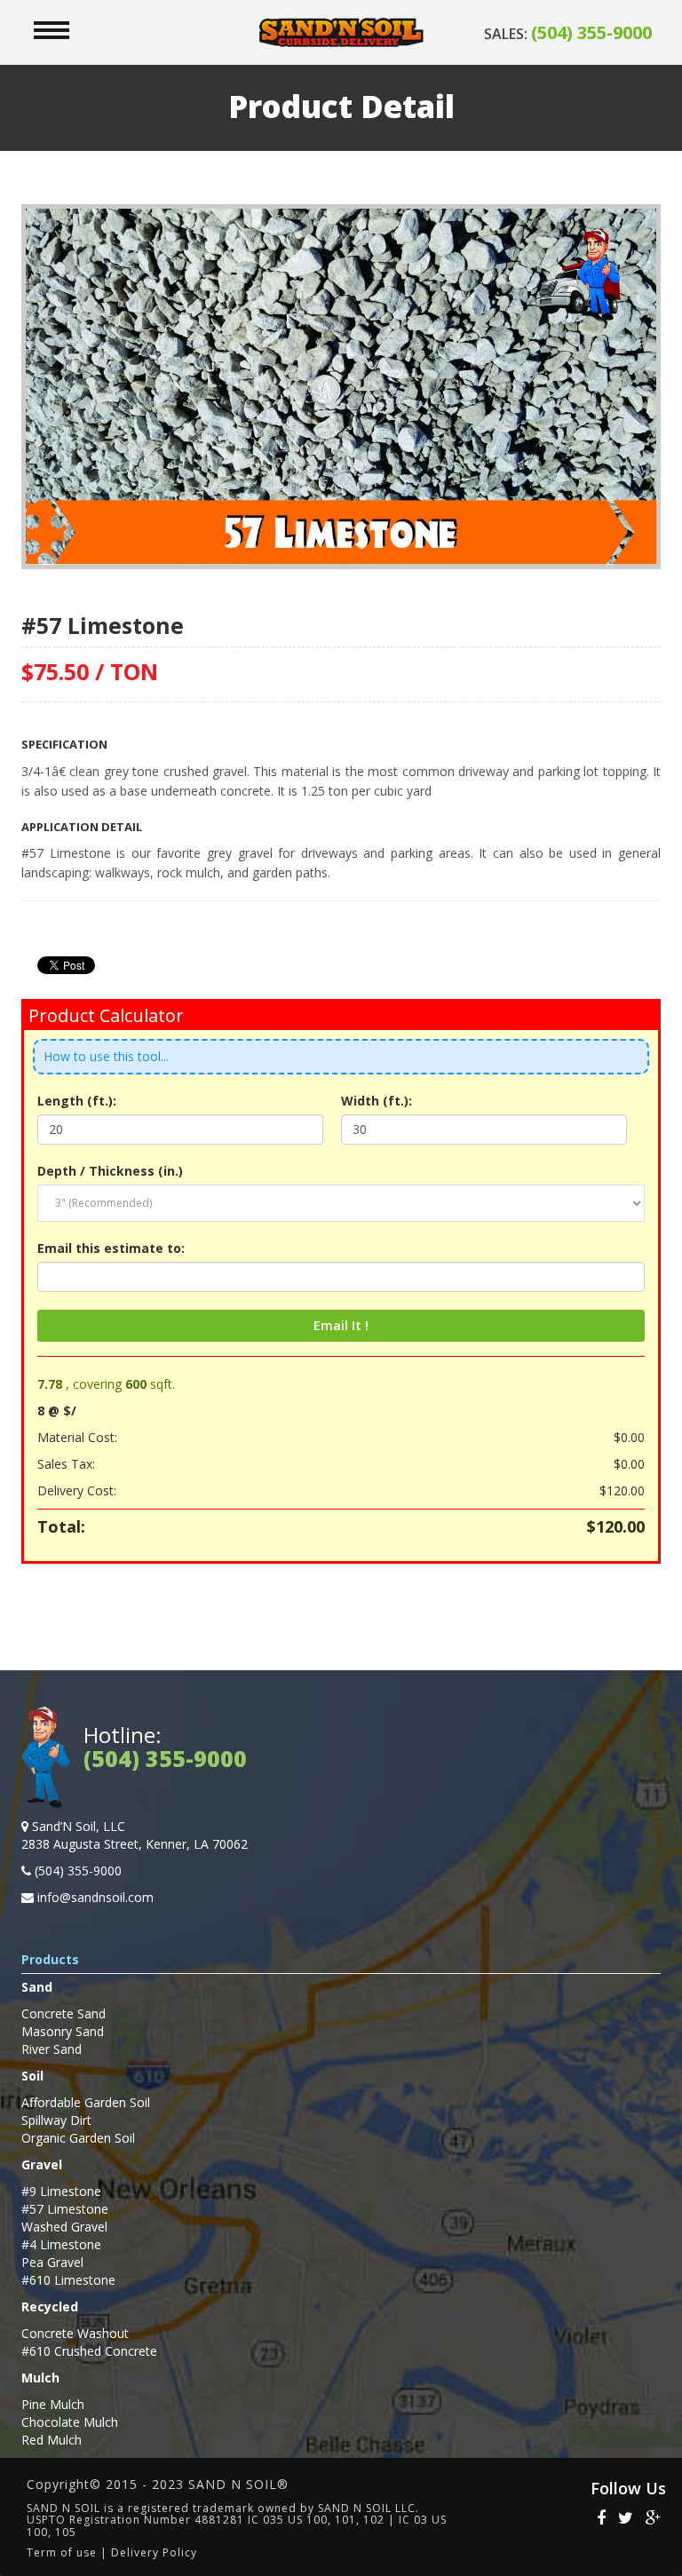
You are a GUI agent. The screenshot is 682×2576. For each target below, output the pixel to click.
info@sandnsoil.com (95, 1897)
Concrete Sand (63, 2013)
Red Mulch (52, 2440)
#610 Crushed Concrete (89, 2351)
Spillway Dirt (56, 2120)
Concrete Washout (75, 2333)
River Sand (52, 2049)
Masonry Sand (63, 2031)
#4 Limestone (61, 2244)
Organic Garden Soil (78, 2138)
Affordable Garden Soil (86, 2102)
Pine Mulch (53, 2404)
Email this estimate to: (111, 1248)
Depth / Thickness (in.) (110, 1171)
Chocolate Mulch (70, 2422)
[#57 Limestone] (341, 385)
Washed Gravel (64, 2227)
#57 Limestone (65, 2209)
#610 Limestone (68, 2280)
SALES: (568, 34)
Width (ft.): (377, 1101)
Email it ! (341, 1325)
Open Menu (52, 30)
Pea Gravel (52, 2262)
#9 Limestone (61, 2191)
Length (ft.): (77, 1101)
